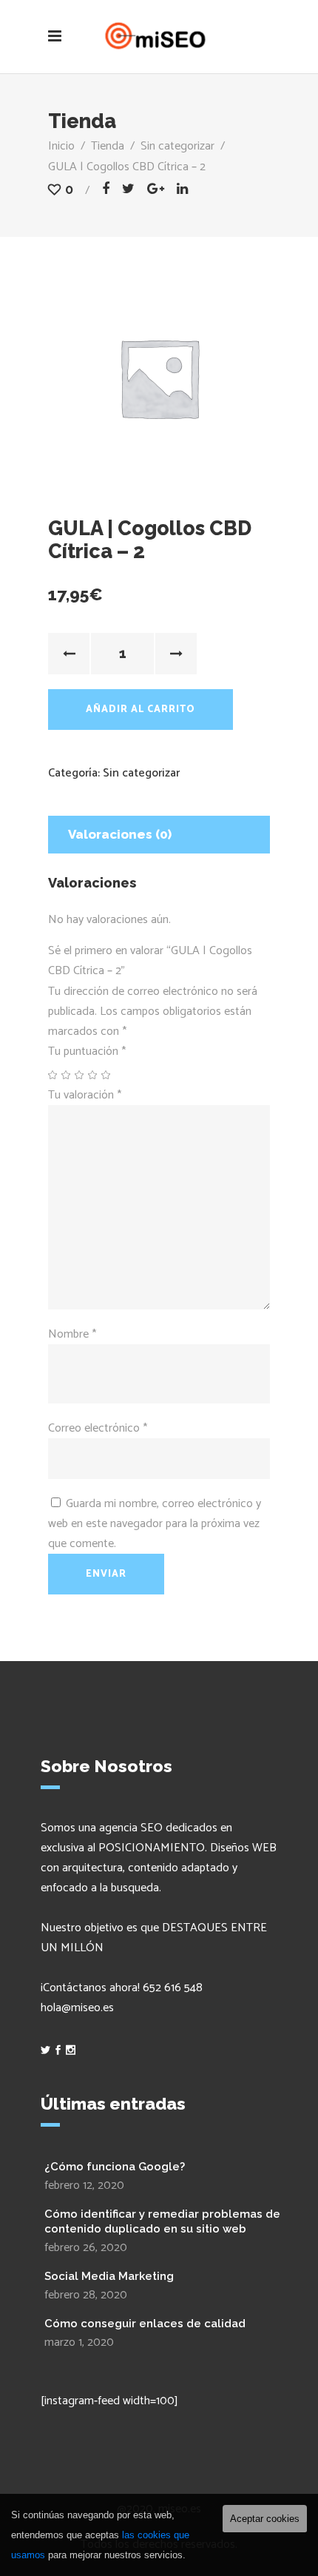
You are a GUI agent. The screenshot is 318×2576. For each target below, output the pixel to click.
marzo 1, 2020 (79, 2342)
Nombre (72, 1334)
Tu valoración (85, 1095)
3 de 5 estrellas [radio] (80, 1075)
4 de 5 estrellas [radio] (93, 1075)
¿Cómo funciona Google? (115, 2167)
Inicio (61, 146)
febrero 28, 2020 (86, 2295)
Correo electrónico (98, 1428)
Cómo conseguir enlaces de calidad (145, 2324)
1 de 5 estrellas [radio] (53, 1075)
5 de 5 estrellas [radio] (106, 1075)
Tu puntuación (87, 1051)
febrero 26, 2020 (86, 2248)
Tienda (108, 146)
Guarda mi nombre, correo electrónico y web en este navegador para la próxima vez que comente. (155, 1524)
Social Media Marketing (109, 2276)
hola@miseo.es (77, 2008)
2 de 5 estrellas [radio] (67, 1075)
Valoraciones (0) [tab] (120, 834)
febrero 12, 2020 (84, 2186)
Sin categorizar (177, 146)
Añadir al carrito (141, 710)
